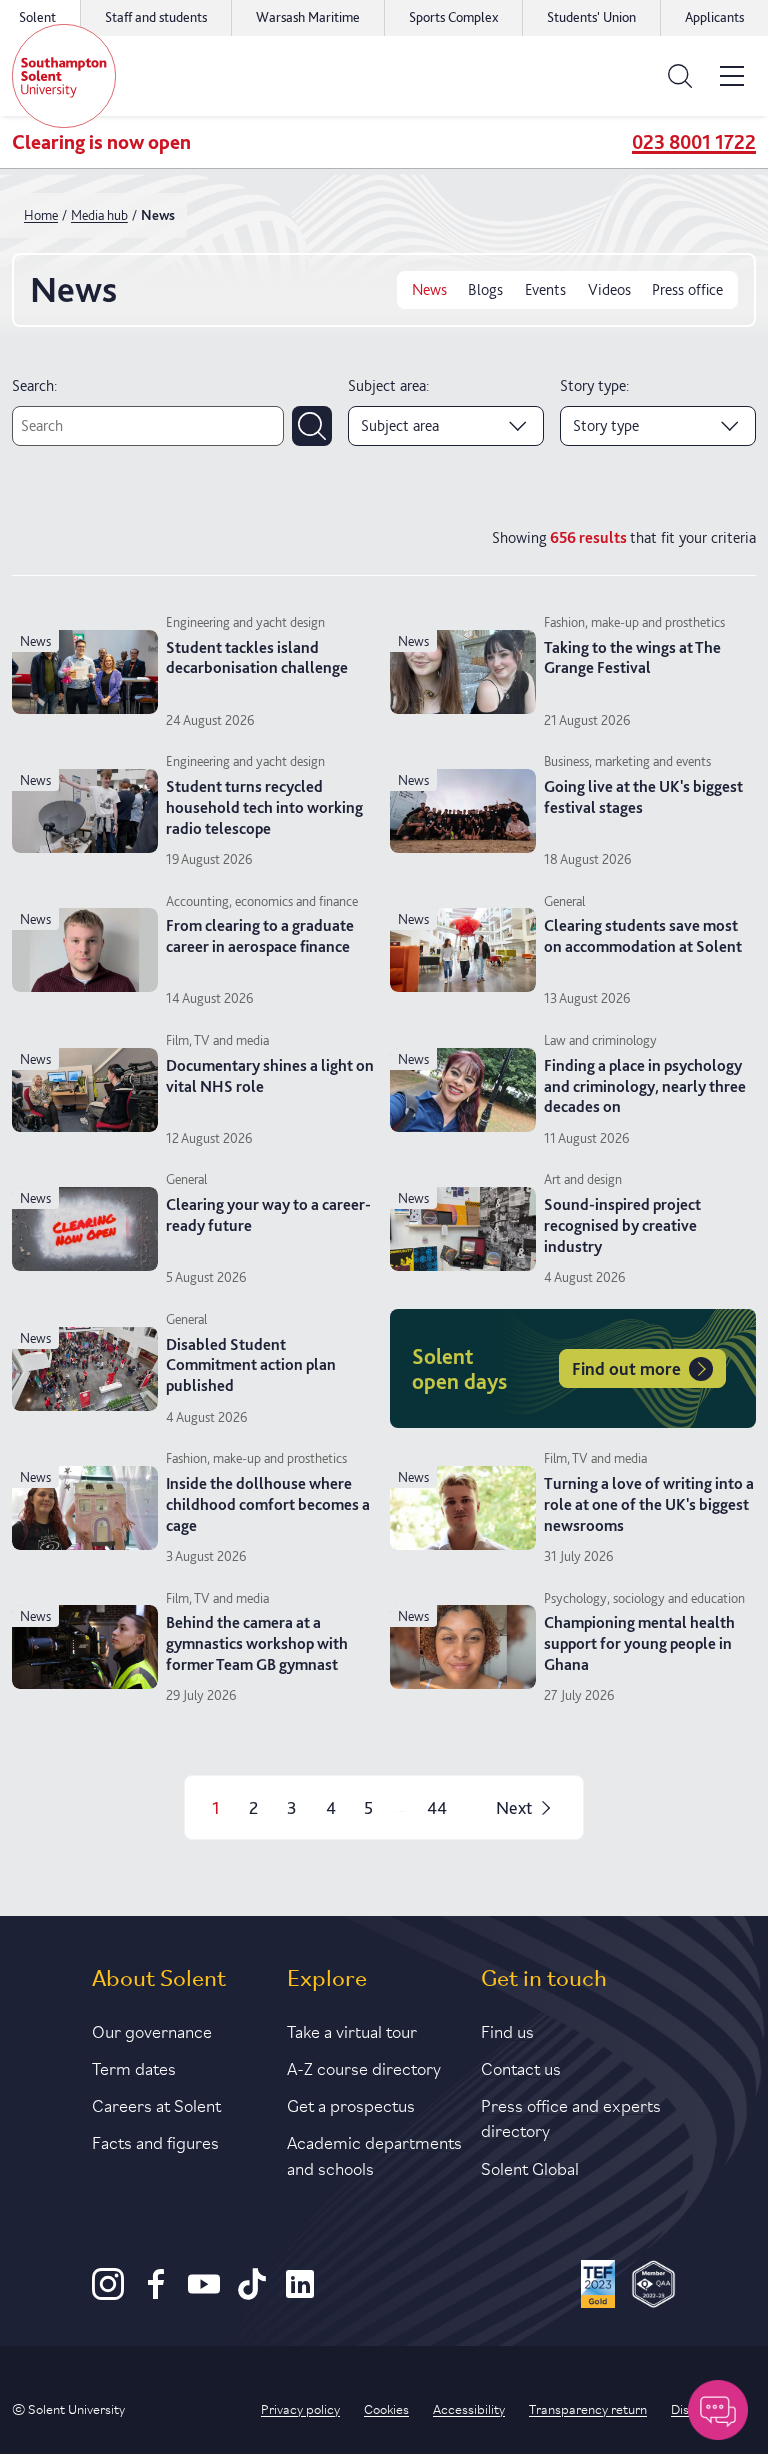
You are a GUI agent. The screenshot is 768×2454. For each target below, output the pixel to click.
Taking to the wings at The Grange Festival (632, 658)
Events (545, 289)
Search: (34, 385)
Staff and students (156, 17)
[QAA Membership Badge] (653, 2287)
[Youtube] (204, 2294)
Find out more (626, 1368)
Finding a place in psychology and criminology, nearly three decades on (645, 1086)
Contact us (521, 2067)
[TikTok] (252, 2294)
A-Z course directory (364, 2067)
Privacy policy (300, 2408)
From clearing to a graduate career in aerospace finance (260, 936)
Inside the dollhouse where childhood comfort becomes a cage (268, 1504)
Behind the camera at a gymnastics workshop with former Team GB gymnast (257, 1643)
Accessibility (469, 2408)
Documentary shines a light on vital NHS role (270, 1076)
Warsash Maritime (308, 17)
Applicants (714, 17)
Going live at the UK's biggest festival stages (643, 797)
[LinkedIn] (300, 2294)
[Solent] (64, 76)
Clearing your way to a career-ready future (268, 1215)
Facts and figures (155, 2141)
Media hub (99, 215)
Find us (507, 2030)
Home (41, 215)
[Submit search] (312, 426)
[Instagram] (108, 2294)
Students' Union (591, 17)
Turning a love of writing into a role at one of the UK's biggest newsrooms (649, 1504)
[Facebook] (156, 2294)
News (429, 289)
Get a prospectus (351, 2104)
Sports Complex (453, 17)
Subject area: (388, 385)
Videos (609, 289)
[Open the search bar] (680, 76)
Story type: (594, 385)
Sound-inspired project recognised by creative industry (622, 1225)
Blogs (485, 289)
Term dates (134, 2067)
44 (437, 1807)
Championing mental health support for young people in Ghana (639, 1643)
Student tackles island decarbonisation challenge (257, 658)
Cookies (386, 2408)
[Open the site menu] (732, 76)
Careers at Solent (156, 2104)
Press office (687, 289)
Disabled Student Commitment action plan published (251, 1365)
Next (514, 1807)
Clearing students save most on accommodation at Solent (643, 936)
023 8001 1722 (694, 142)
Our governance (152, 2030)
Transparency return (588, 2408)
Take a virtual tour (352, 2030)
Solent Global (530, 2167)
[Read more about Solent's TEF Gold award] (598, 2287)
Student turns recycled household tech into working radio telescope (264, 807)
